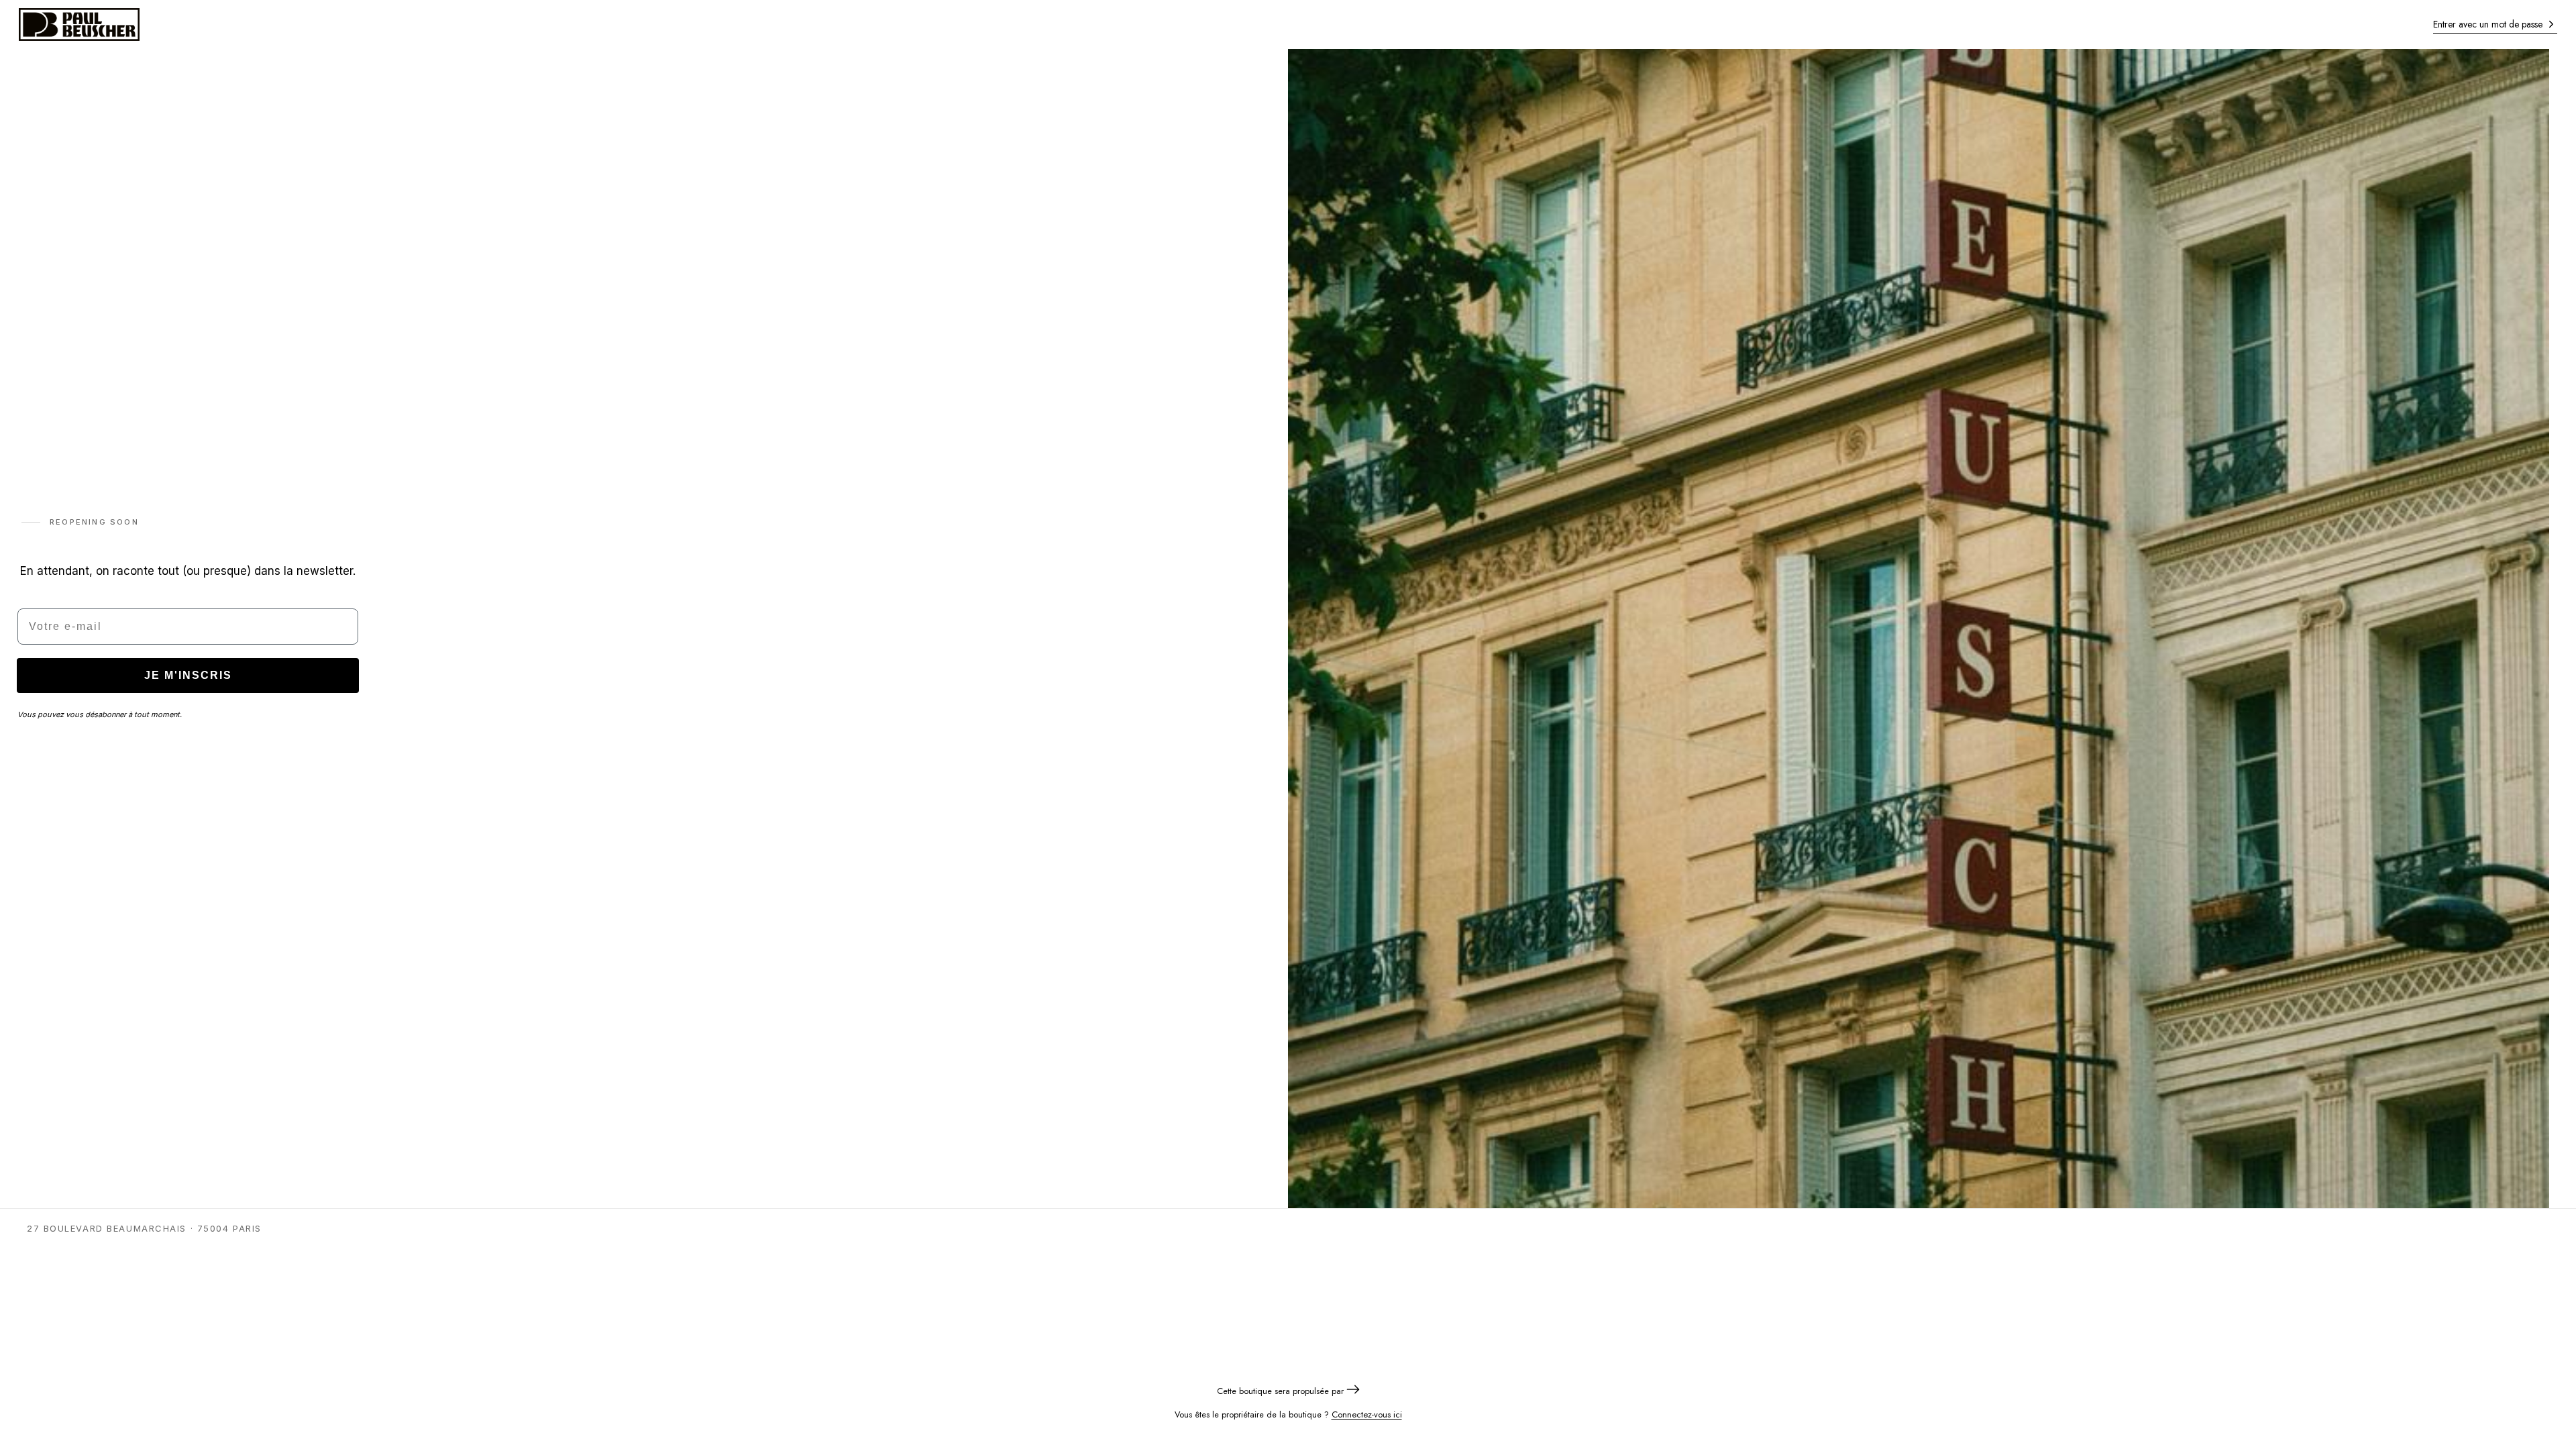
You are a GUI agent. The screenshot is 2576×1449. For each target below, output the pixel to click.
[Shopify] (1353, 1391)
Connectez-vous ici (1367, 1414)
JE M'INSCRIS (188, 675)
